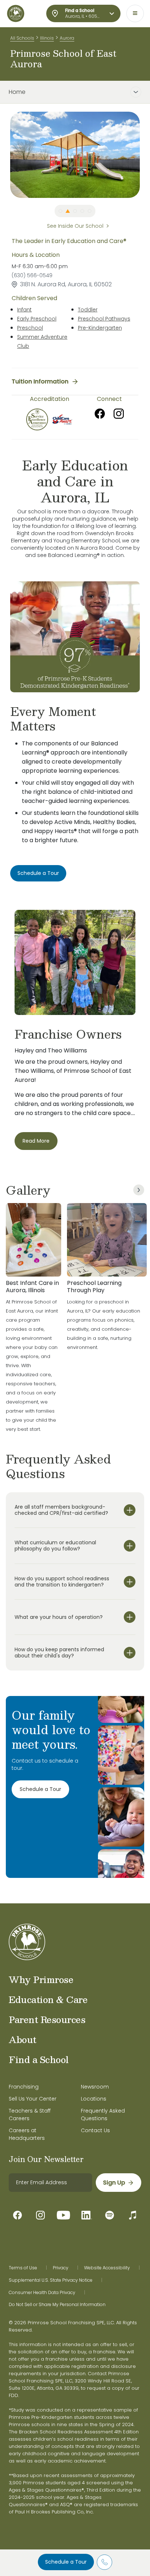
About (23, 2039)
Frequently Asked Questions (103, 2115)
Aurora (67, 38)
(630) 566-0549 (32, 275)
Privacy (61, 2268)
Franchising (24, 2087)
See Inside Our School (75, 226)
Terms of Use (23, 2268)
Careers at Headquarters (27, 2134)
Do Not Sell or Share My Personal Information (57, 2305)
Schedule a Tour (66, 2562)
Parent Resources (47, 2019)
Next (145, 155)
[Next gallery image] (139, 1190)
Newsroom (95, 2087)
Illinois (47, 38)
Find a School (39, 2059)
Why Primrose (41, 1979)
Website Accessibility (107, 2268)
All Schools (22, 38)
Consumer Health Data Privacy (42, 2293)
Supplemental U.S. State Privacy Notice (51, 2280)
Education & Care (48, 1999)
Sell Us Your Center (33, 2099)
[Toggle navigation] (135, 13)
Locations (94, 2099)
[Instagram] (119, 414)
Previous (5, 155)
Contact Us (95, 2130)
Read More (36, 1141)
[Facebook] (100, 414)
